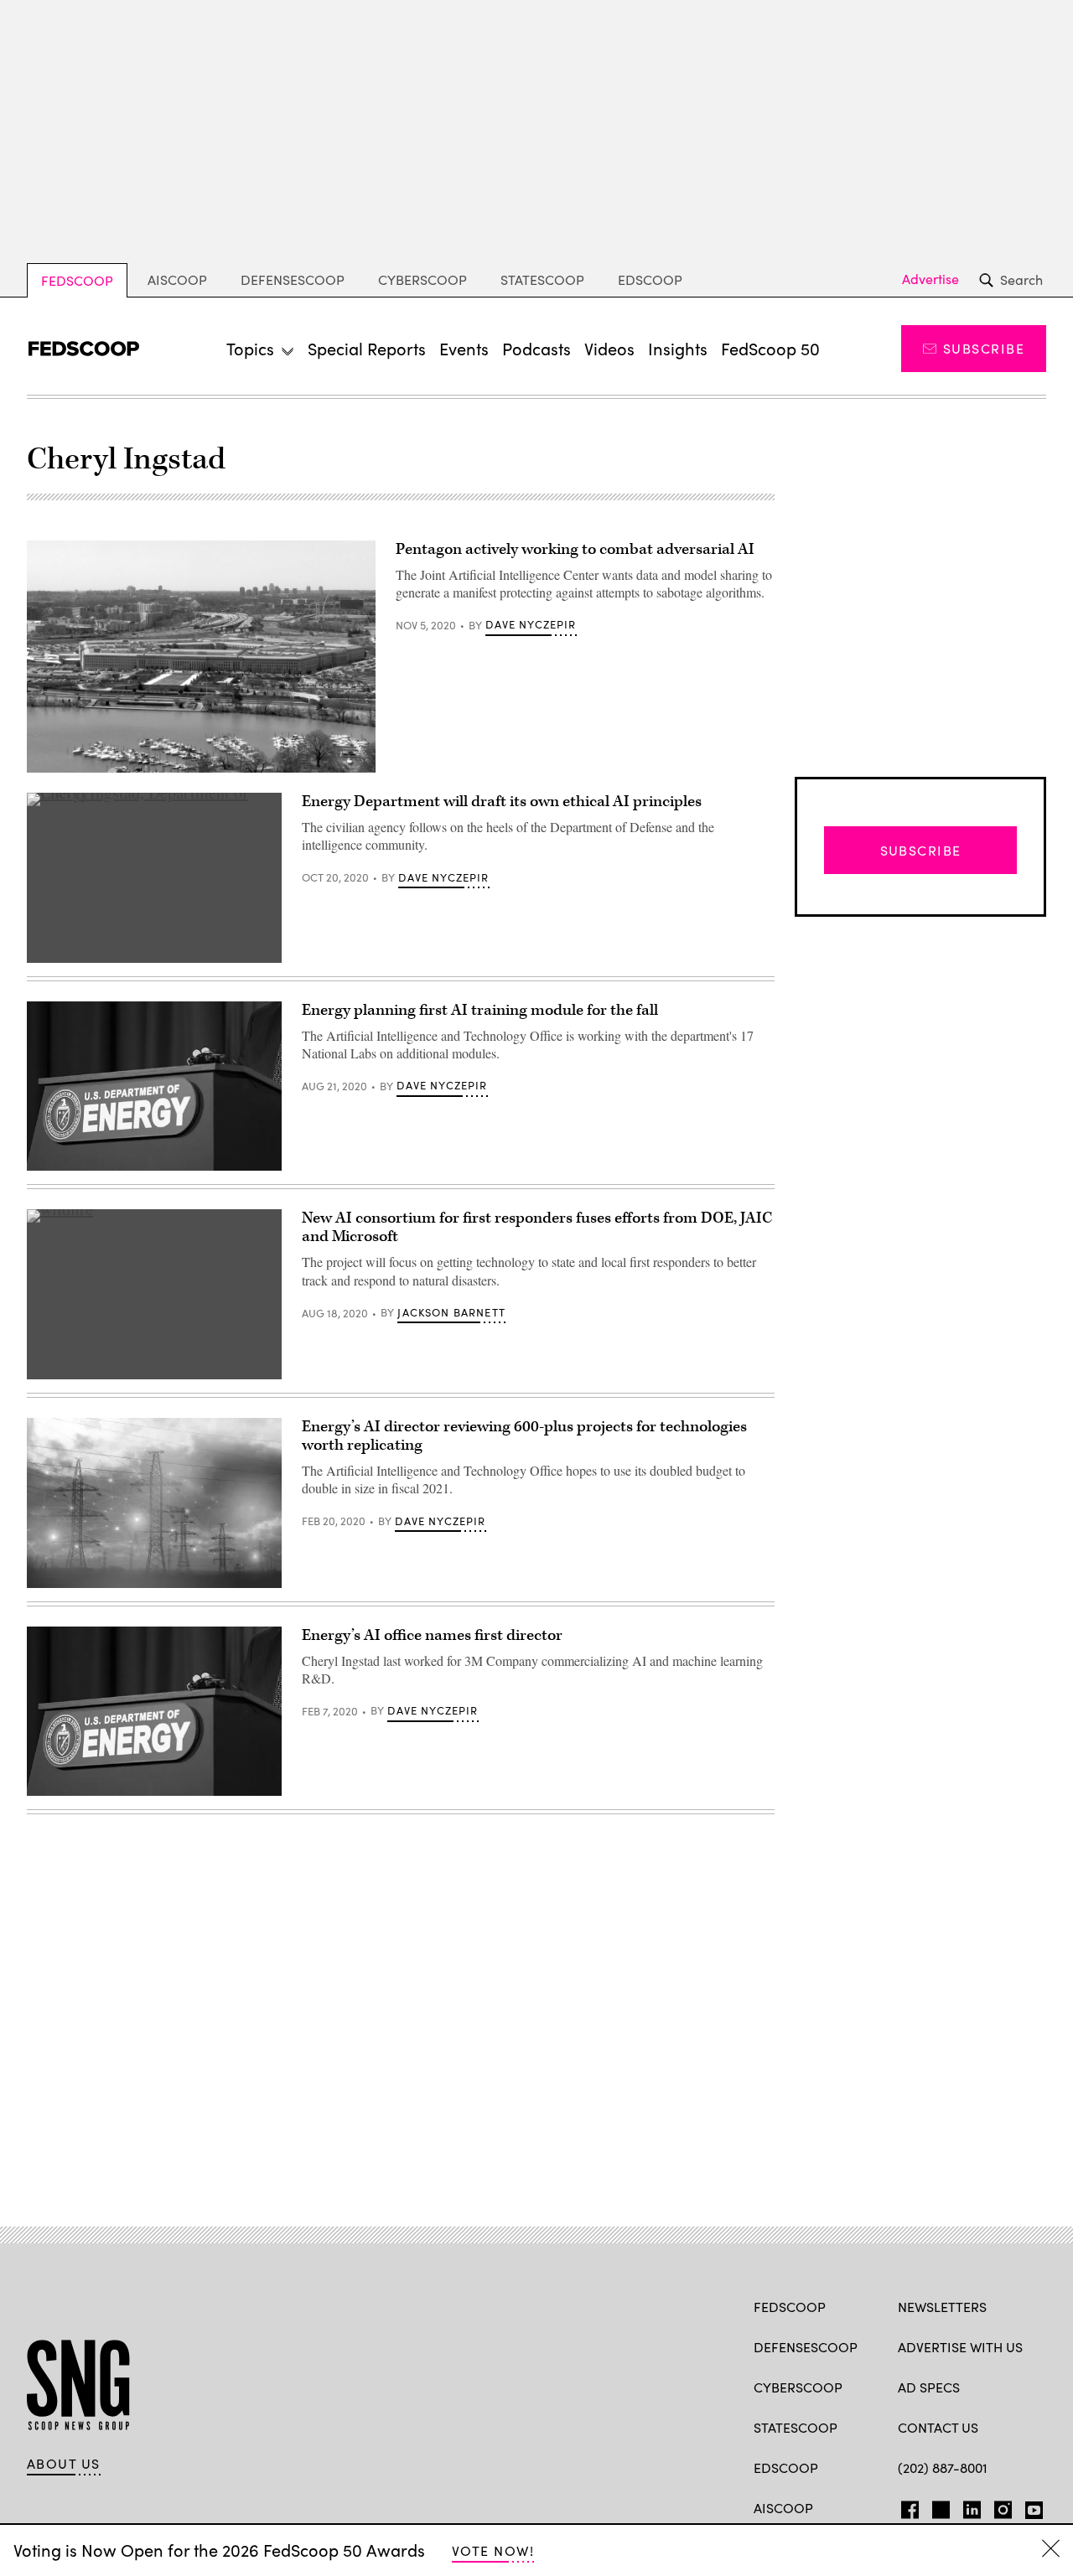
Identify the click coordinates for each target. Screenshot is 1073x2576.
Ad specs (929, 2387)
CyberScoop (422, 279)
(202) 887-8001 (943, 2467)
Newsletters (942, 2307)
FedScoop (77, 280)
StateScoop (542, 279)
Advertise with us (960, 2347)
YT (1030, 2506)
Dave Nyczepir (531, 624)
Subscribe (984, 348)
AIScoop (177, 279)
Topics (250, 348)
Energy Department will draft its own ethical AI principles (502, 802)
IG (998, 2506)
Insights (678, 348)
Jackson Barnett (451, 1312)
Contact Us (938, 2427)
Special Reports (367, 348)
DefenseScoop (293, 279)
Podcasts (536, 348)
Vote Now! (493, 2550)
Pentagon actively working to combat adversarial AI (575, 549)
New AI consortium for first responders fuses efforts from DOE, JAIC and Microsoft (537, 1227)
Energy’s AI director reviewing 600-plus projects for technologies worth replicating (524, 1436)
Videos (609, 348)
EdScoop (650, 279)
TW (938, 2506)
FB (906, 2506)
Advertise (930, 279)
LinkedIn (972, 2506)
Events (464, 348)
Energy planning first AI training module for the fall (480, 1010)
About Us (64, 2464)
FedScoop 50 (770, 348)
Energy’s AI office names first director (432, 1635)
